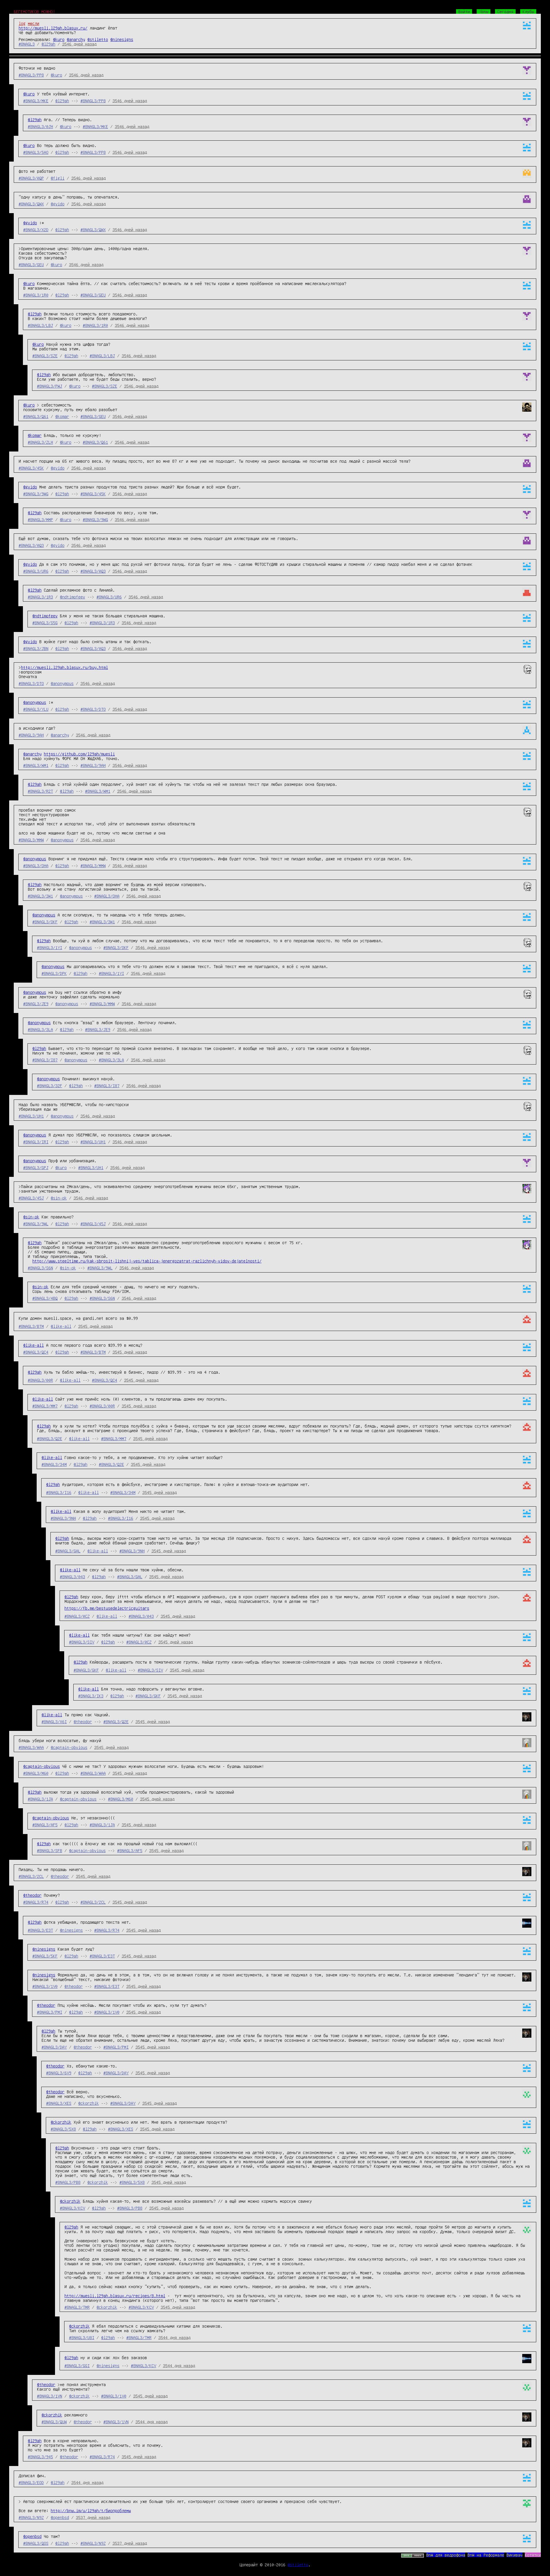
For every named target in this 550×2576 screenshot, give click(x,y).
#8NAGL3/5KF (45, 1956)
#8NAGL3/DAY (54, 2047)
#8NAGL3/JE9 (36, 1004)
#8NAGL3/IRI (36, 1142)
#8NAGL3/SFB (50, 1850)
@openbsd (60, 2517)
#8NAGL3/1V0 (45, 1986)
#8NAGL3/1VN (50, 2396)
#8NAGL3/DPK (54, 973)
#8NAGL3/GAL (68, 1551)
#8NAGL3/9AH (31, 735)
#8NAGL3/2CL (31, 1876)
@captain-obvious (69, 1747)
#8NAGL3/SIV (82, 1642)
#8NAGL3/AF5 (45, 1825)
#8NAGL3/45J (31, 1198)
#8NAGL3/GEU (31, 264)
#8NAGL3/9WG (36, 494)
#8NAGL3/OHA (36, 865)
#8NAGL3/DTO (31, 683)
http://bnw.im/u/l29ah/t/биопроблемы (91, 2510)
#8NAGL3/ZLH (40, 442)
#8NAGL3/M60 (36, 1773)
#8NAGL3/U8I (82, 2337)
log (22, 23)
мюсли (34, 23)
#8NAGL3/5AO (36, 152)
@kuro (59, 39)
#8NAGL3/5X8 (63, 2129)
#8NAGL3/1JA (40, 1799)
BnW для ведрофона (446, 2555)
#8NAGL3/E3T (40, 1930)
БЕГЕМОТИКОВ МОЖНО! (34, 11)
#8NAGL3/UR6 (36, 571)
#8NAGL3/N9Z (31, 2517)
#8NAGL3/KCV (72, 2208)
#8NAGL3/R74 (36, 1902)
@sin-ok (59, 1198)
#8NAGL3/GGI (77, 2365)
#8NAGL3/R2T (40, 791)
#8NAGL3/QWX (31, 204)
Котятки (533, 2555)
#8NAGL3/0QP (31, 178)
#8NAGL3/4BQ (45, 1298)
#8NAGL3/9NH (63, 1518)
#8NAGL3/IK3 (91, 1696)
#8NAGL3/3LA (40, 1029)
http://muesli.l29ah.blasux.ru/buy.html (64, 667)
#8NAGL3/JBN (36, 648)
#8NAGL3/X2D (36, 229)
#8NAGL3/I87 (45, 1060)
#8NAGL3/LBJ (40, 325)
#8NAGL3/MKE (36, 101)
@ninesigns (122, 39)
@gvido (58, 204)
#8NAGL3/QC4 (36, 1352)
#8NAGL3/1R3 (40, 597)
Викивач (514, 2555)
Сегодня (505, 11)
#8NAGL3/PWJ (50, 386)
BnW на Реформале (486, 2555)
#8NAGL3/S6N (40, 1268)
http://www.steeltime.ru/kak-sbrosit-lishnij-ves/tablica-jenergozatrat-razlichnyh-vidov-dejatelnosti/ (147, 1261)
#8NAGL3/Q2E (50, 1438)
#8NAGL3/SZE (45, 356)
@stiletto (98, 39)
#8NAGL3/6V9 (59, 2073)
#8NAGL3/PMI (50, 2012)
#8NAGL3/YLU (36, 709)
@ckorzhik (89, 2103)
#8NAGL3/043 (72, 1576)
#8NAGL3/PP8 (31, 75)
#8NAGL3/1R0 (36, 295)
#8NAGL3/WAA (31, 1747)
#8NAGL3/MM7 (45, 1406)
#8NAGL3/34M (54, 1464)
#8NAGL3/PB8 (68, 2182)
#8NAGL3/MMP (40, 519)
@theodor (83, 1721)
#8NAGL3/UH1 (31, 1116)
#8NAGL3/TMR (77, 2307)
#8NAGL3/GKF (86, 1670)
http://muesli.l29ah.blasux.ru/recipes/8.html (115, 2296)
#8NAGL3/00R (40, 1380)
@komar (62, 416)
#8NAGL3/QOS (36, 2543)
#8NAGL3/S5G (45, 623)
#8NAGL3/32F (50, 1085)
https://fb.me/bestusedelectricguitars (107, 1608)
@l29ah (48, 44)
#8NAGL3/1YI (50, 947)
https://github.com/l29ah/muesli (79, 754)
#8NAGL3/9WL (36, 1224)
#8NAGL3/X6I (54, 1721)
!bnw (484, 11)
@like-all (61, 1326)
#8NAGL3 (27, 44)
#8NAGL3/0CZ (77, 1616)
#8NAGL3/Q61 (36, 416)
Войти (464, 11)
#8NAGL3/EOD (31, 2482)
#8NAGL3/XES (59, 2103)
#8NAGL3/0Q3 (31, 545)
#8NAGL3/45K (31, 468)
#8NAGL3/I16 (59, 1492)
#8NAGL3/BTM (31, 1326)
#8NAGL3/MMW (31, 840)
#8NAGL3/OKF (45, 922)
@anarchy (76, 39)
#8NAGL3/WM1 (36, 765)
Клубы (528, 11)
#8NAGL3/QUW (54, 2422)
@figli (58, 178)
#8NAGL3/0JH (40, 126)
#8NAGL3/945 (40, 2457)
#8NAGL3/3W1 (40, 896)
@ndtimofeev (72, 597)
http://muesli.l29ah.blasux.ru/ (53, 28)
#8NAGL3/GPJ (36, 1167)
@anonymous (62, 683)
